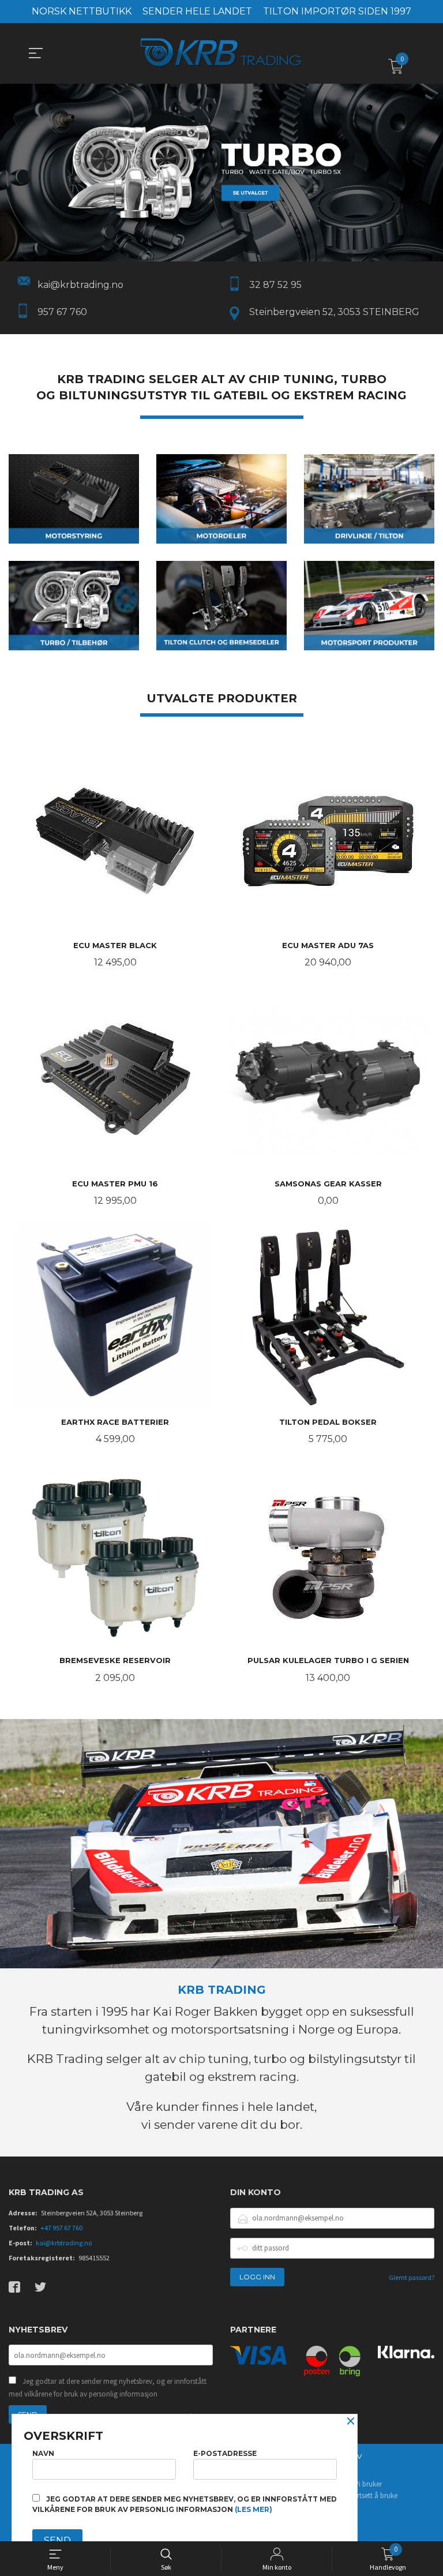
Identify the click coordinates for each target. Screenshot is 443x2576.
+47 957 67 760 (61, 2228)
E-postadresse (225, 2453)
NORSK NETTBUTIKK (82, 11)
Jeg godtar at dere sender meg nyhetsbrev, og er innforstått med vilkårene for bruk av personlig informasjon (108, 2388)
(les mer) (254, 2509)
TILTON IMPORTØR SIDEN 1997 (337, 11)
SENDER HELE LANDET (197, 11)
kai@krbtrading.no (64, 2243)
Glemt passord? (412, 2277)
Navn (43, 2453)
